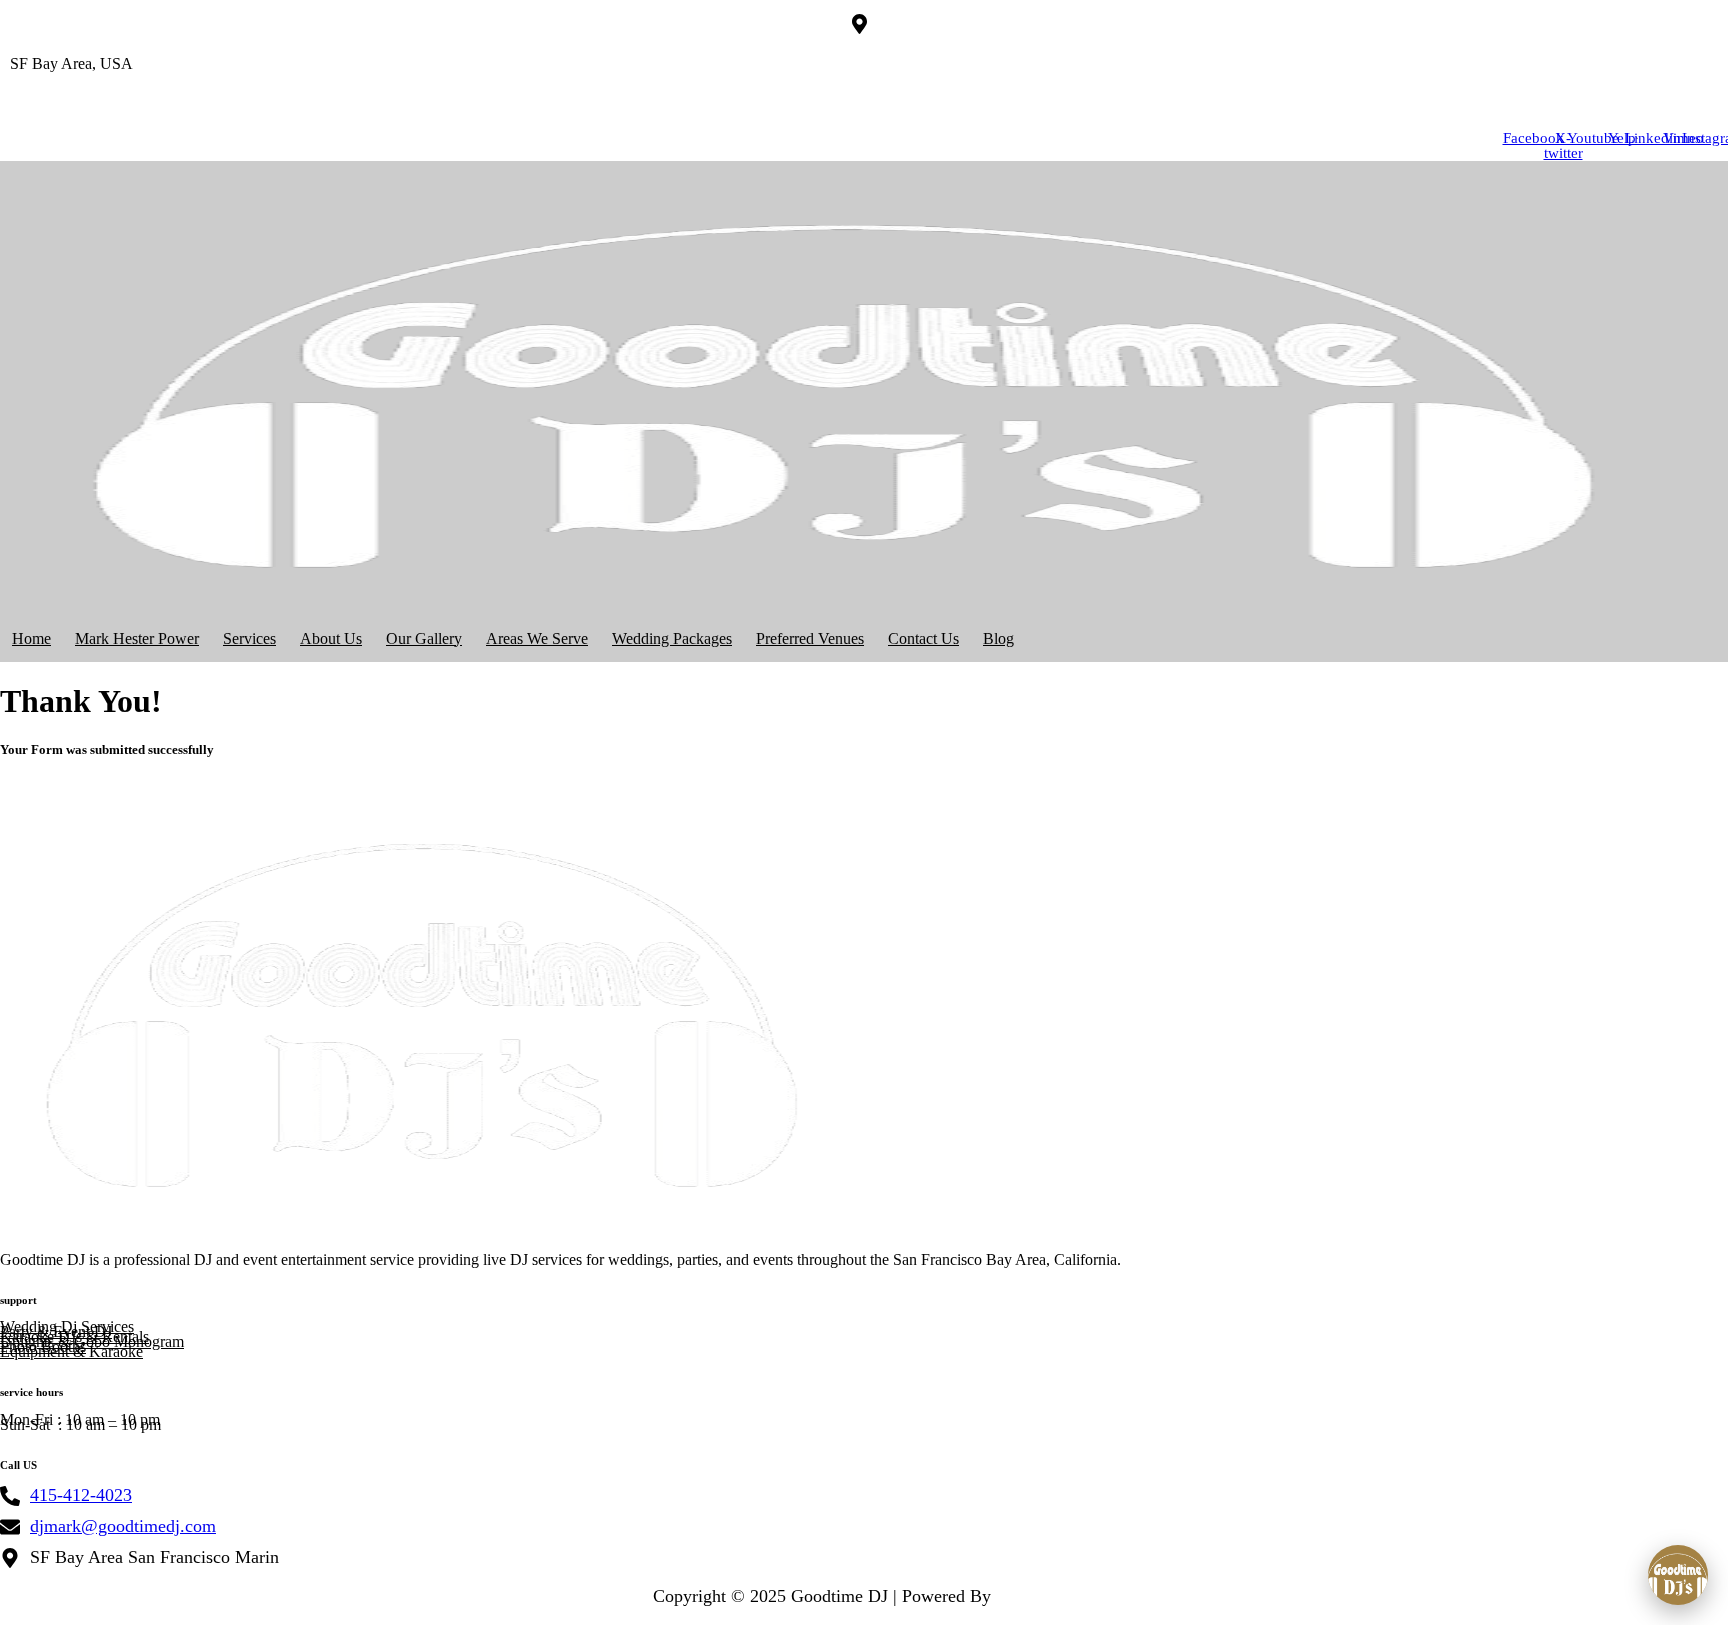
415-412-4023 (45, 97)
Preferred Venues (810, 638)
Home (31, 638)
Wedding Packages (672, 638)
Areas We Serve (537, 638)
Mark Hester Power (137, 638)
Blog (998, 638)
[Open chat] (1678, 1575)
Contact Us (923, 638)
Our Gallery (424, 638)
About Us (331, 638)
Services (249, 638)
